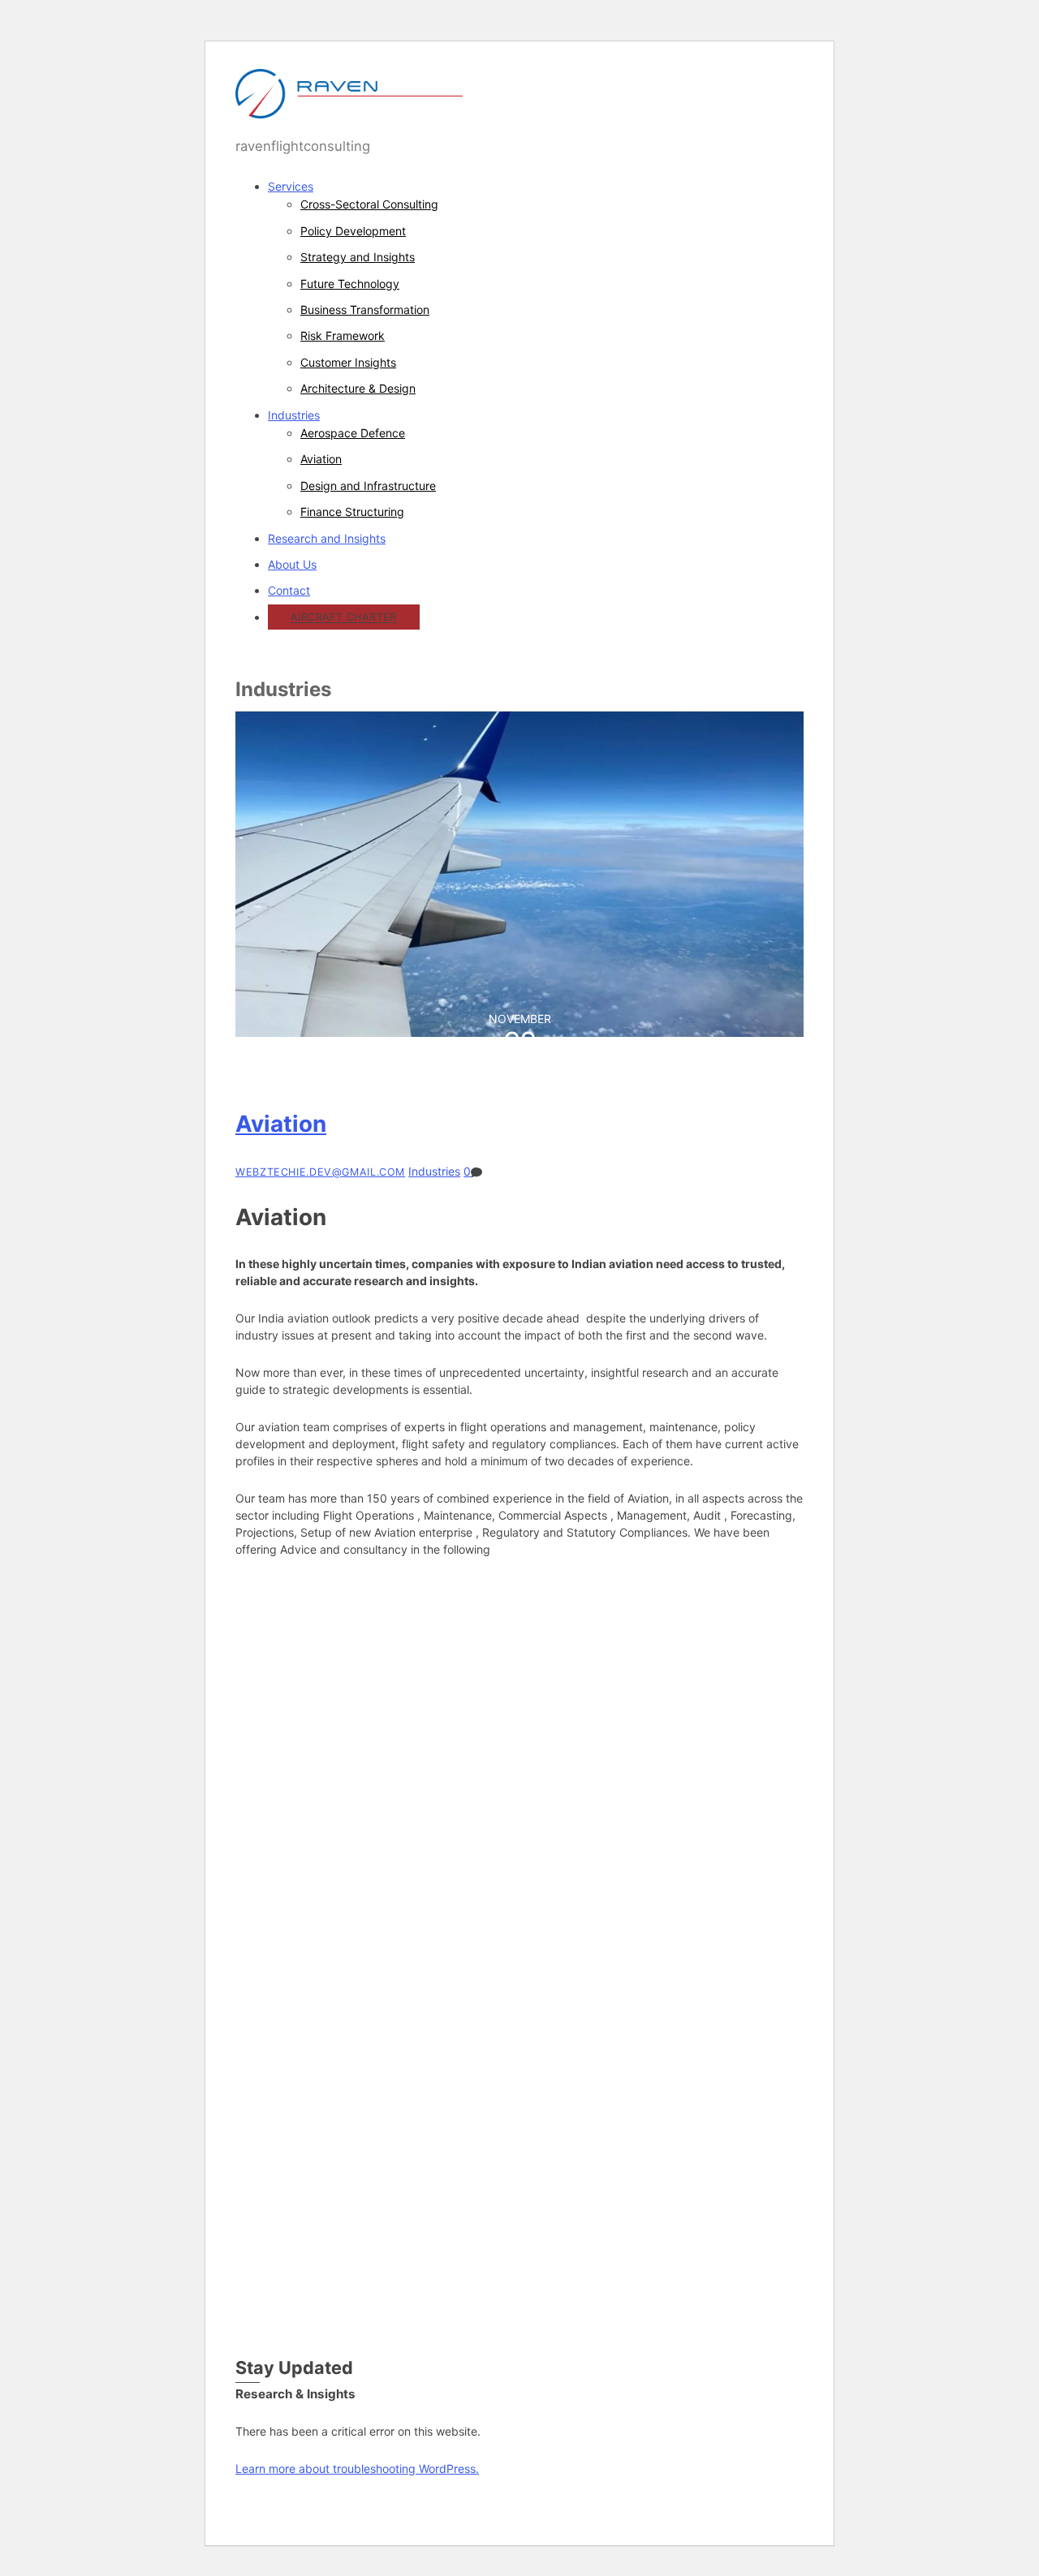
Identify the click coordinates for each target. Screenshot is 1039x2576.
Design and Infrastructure (368, 486)
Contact (289, 590)
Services (291, 186)
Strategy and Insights (358, 257)
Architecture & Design (358, 388)
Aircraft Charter (344, 618)
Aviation (321, 459)
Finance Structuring (352, 512)
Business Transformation (365, 310)
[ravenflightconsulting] (349, 110)
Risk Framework (343, 335)
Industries (294, 415)
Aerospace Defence (353, 433)
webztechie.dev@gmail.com (320, 1172)
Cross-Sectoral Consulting (369, 204)
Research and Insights (327, 538)
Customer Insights (348, 362)
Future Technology (350, 284)
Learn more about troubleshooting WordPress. (357, 2468)
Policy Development (353, 231)
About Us (292, 564)
